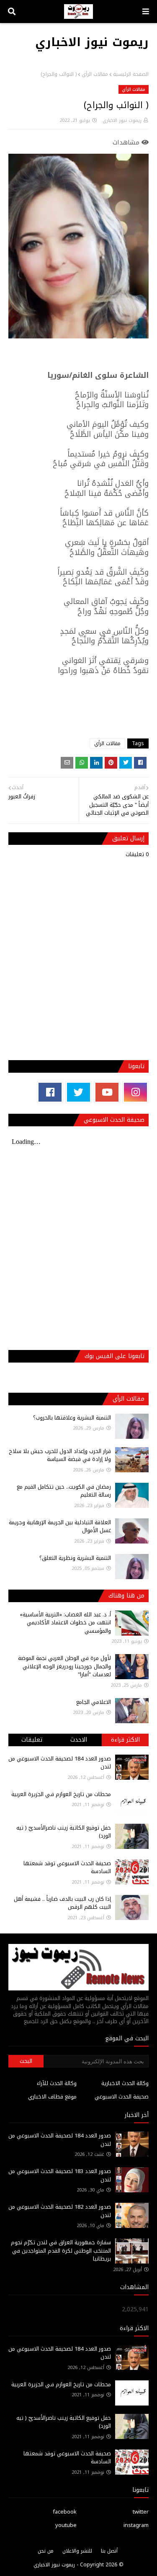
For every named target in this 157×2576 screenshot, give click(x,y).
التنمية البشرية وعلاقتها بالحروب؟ (72, 1418)
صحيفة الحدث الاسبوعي (122, 2097)
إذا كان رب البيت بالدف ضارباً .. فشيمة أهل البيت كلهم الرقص (62, 1903)
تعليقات (32, 1740)
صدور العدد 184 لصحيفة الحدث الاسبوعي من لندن (60, 1763)
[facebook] (50, 1092)
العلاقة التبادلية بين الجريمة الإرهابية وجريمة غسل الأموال (60, 1527)
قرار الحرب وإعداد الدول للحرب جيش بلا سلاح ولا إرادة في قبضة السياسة (60, 1455)
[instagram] (135, 1092)
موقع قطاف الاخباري (52, 2097)
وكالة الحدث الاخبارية (125, 2083)
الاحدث (79, 1740)
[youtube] (107, 1092)
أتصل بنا (109, 2551)
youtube (66, 2525)
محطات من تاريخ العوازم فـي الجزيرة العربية (61, 1794)
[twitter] (78, 1092)
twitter (141, 2512)
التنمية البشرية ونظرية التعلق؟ (75, 1558)
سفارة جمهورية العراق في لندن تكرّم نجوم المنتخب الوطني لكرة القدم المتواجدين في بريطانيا (61, 2251)
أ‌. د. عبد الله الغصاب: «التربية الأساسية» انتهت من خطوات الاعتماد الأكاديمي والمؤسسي (65, 1623)
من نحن (46, 2551)
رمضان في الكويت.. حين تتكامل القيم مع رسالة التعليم (64, 1491)
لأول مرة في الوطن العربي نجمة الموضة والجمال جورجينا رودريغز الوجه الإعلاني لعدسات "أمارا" (64, 1666)
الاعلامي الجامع (94, 1702)
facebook (65, 2512)
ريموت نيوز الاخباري (92, 42)
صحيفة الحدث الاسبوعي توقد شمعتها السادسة (67, 1867)
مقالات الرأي (95, 74)
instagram (136, 2525)
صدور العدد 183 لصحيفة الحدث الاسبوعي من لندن (60, 2175)
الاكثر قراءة (125, 1740)
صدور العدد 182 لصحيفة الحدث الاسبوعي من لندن (60, 2211)
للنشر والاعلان (77, 2551)
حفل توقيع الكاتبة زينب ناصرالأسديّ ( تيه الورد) (64, 1832)
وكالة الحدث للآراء (57, 2083)
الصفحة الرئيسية (131, 74)
